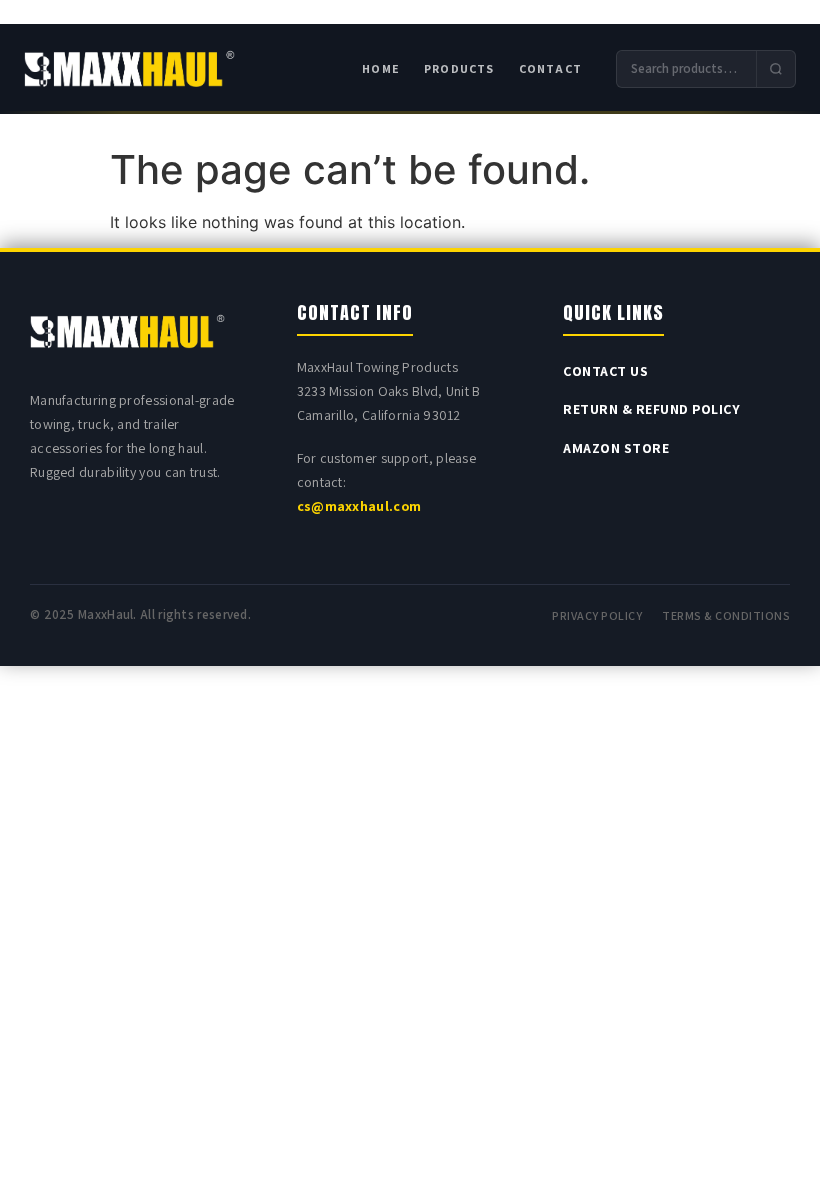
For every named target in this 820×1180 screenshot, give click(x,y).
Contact (550, 68)
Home (381, 68)
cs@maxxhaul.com (359, 506)
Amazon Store (616, 448)
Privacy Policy (597, 615)
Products (459, 68)
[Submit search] (775, 69)
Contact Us (605, 371)
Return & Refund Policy (651, 409)
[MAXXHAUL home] (129, 69)
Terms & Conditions (726, 615)
